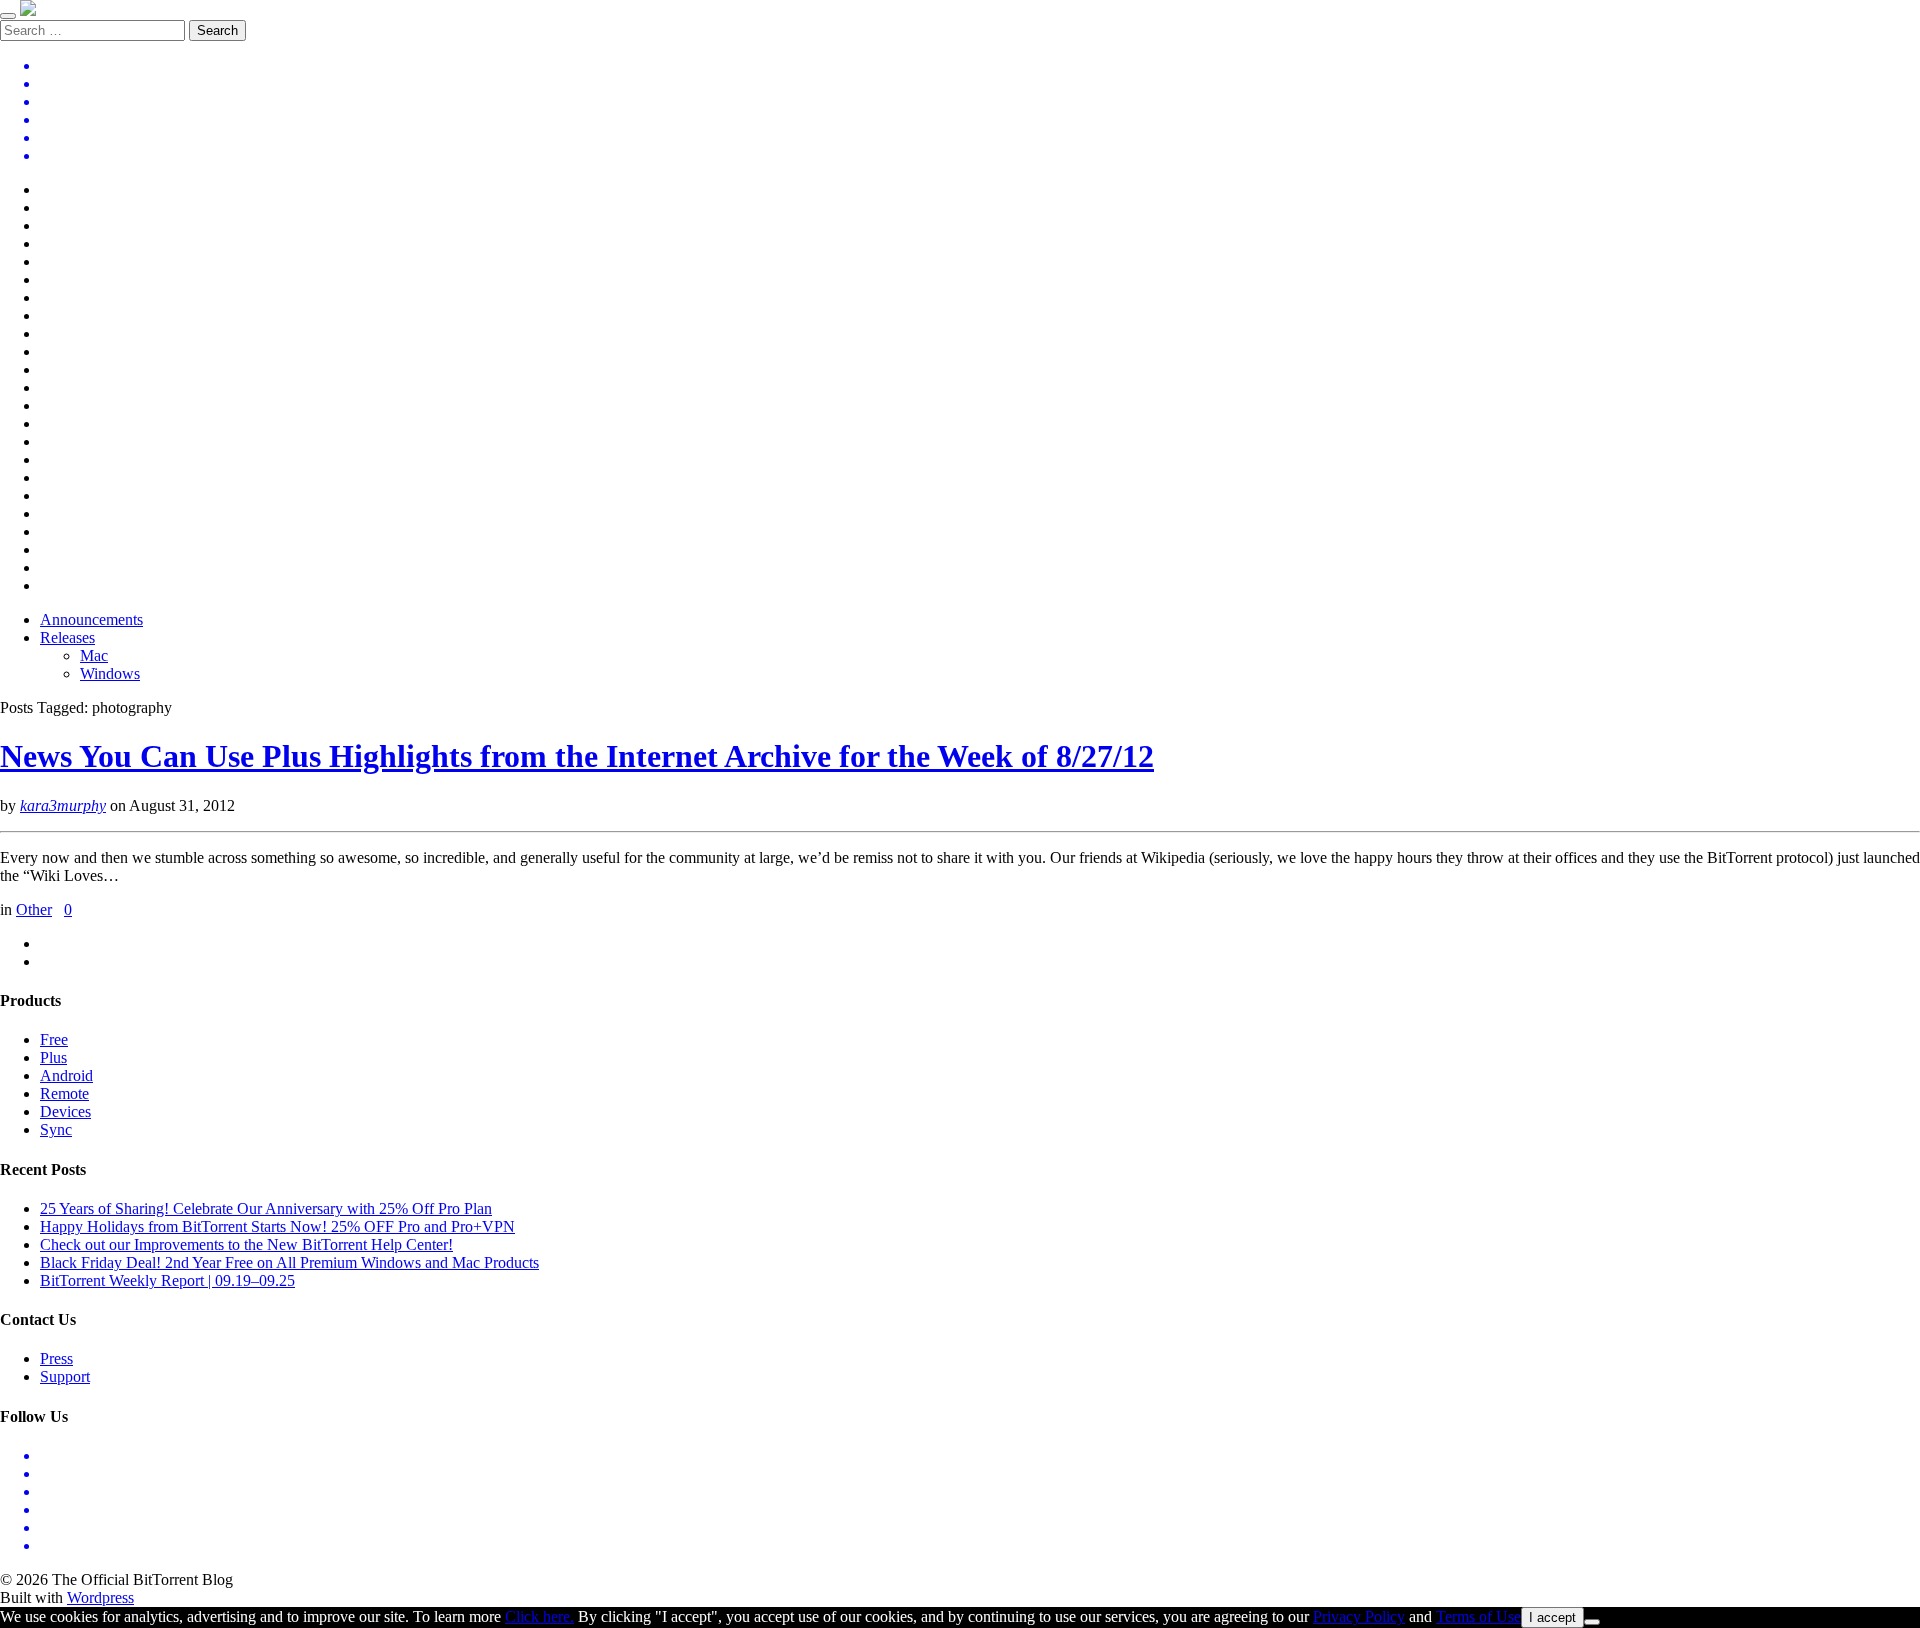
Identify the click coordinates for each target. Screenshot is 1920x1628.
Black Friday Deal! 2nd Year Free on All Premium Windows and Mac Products (289, 1262)
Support (65, 1376)
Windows (110, 673)
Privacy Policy (1359, 1616)
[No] (1592, 1622)
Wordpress (100, 1597)
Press (56, 1358)
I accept (1552, 1617)
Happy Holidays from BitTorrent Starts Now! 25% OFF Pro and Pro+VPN (277, 1226)
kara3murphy (63, 805)
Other (34, 909)
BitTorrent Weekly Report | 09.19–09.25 (167, 1280)
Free (54, 1039)
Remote (64, 1093)
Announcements (91, 619)
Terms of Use (1478, 1616)
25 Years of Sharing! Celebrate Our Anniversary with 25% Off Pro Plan (266, 1208)
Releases (67, 637)
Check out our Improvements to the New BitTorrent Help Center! (246, 1244)
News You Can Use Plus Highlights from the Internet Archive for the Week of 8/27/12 (577, 756)
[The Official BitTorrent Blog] (28, 10)
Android (66, 1075)
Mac (94, 655)
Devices (65, 1111)
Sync (56, 1129)
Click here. (539, 1616)
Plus (53, 1057)
